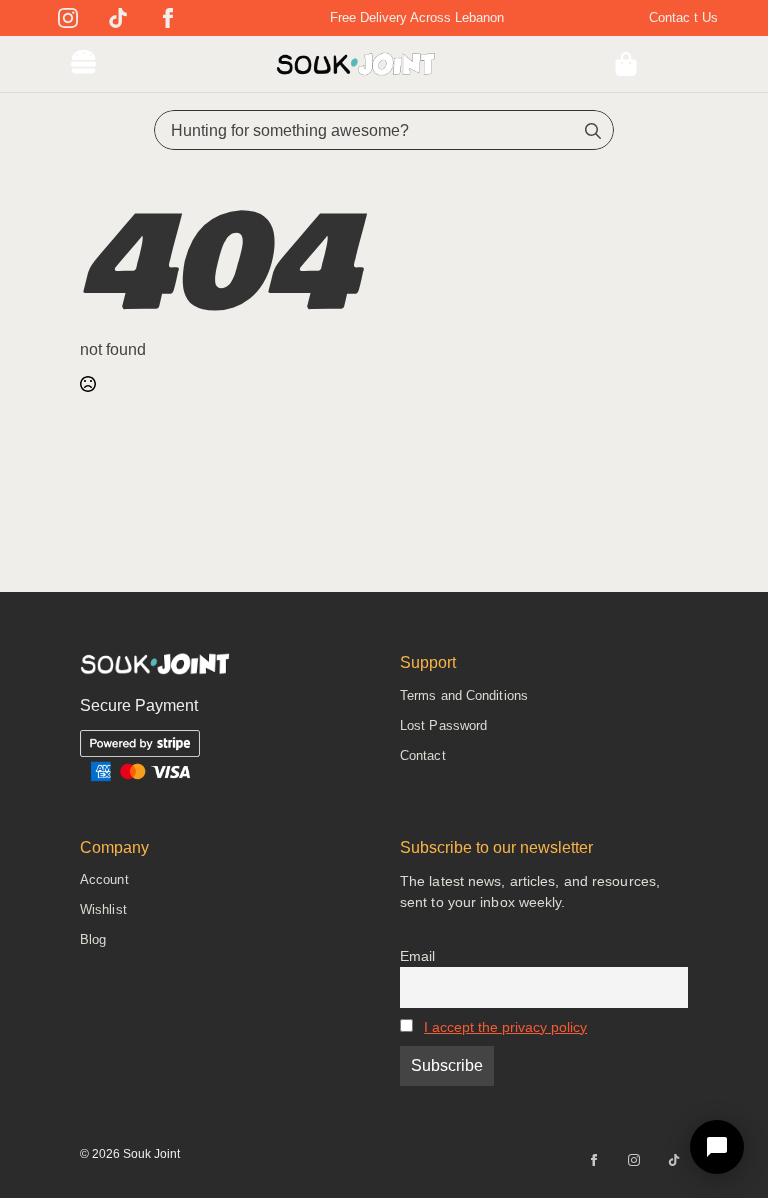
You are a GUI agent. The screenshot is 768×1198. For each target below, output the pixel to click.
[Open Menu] (83, 64)
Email (417, 956)
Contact (423, 755)
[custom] (118, 18)
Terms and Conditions (464, 695)
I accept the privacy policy (505, 1027)
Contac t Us (683, 17)
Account (104, 879)
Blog (93, 939)
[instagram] (68, 18)
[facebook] (168, 18)
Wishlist (103, 909)
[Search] (593, 131)
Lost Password (443, 725)
